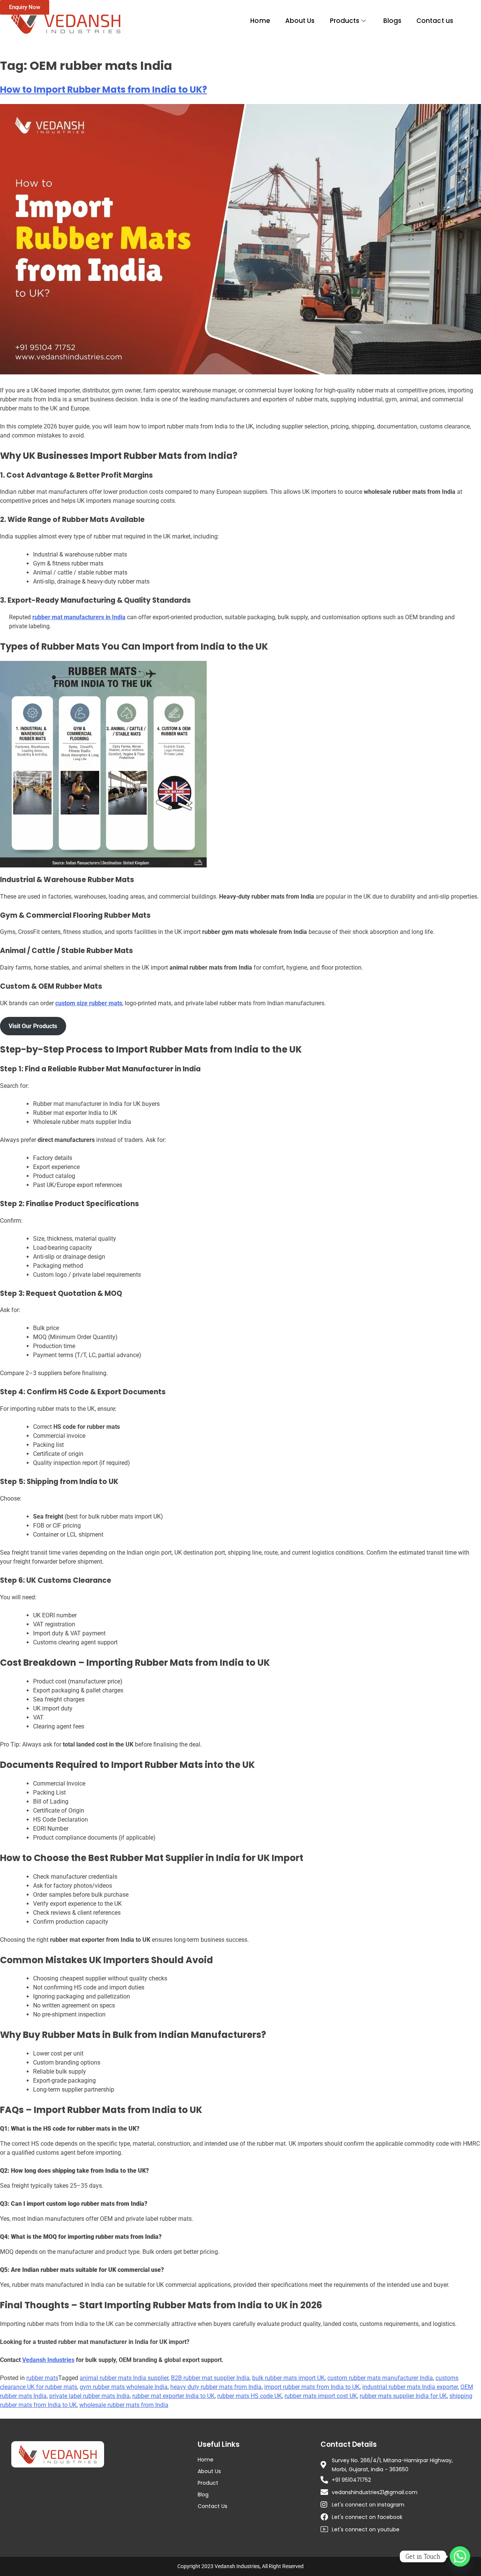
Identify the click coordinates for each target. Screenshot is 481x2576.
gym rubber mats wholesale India (124, 2387)
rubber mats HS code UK (250, 2396)
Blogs (393, 21)
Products (345, 21)
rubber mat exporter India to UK (173, 2396)
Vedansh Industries (48, 2360)
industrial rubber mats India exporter (410, 2387)
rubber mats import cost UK (321, 2396)
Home (260, 21)
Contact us (435, 21)
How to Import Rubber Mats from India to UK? (104, 90)
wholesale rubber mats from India (124, 2405)
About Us (300, 21)
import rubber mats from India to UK (312, 2387)
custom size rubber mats (89, 1003)
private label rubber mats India (89, 2396)
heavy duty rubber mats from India (216, 2387)
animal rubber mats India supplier (124, 2378)
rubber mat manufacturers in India (79, 617)
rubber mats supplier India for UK (403, 2396)
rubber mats (42, 2378)
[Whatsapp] (460, 2556)
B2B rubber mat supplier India (210, 2378)
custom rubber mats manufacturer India (380, 2378)
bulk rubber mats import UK (288, 2378)
